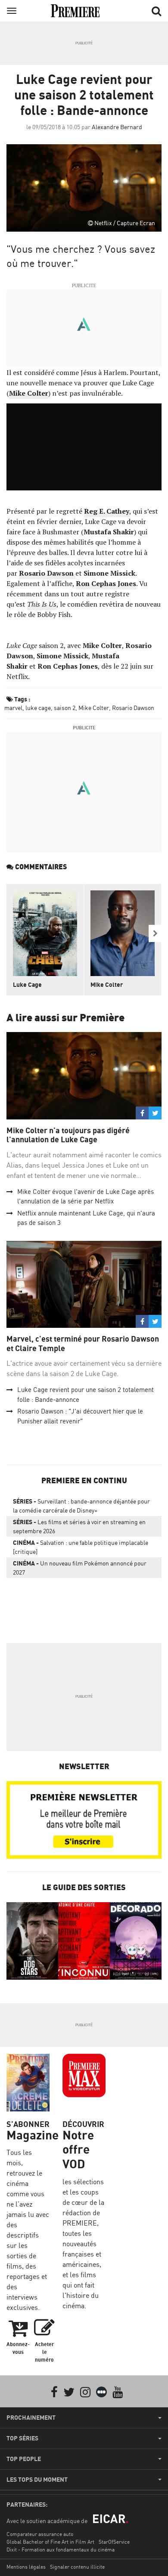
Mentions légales (26, 2567)
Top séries (22, 2438)
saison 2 (65, 708)
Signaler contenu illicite (77, 2567)
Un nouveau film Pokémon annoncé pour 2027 (80, 1568)
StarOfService (114, 2542)
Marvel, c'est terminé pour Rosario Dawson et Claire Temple (83, 1344)
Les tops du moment (37, 2480)
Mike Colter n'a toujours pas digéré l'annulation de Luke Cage (68, 1135)
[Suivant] (155, 933)
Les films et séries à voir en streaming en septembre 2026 (79, 1526)
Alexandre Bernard (117, 127)
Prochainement (31, 2418)
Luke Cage (27, 984)
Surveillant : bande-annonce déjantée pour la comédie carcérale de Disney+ (81, 1506)
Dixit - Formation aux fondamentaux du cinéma (61, 2550)
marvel (13, 708)
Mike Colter (94, 708)
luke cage (38, 708)
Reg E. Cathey (107, 511)
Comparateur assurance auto (40, 2534)
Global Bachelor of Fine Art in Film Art (50, 2542)
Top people (24, 2459)
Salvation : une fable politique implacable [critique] (81, 1547)
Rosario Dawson (133, 708)
